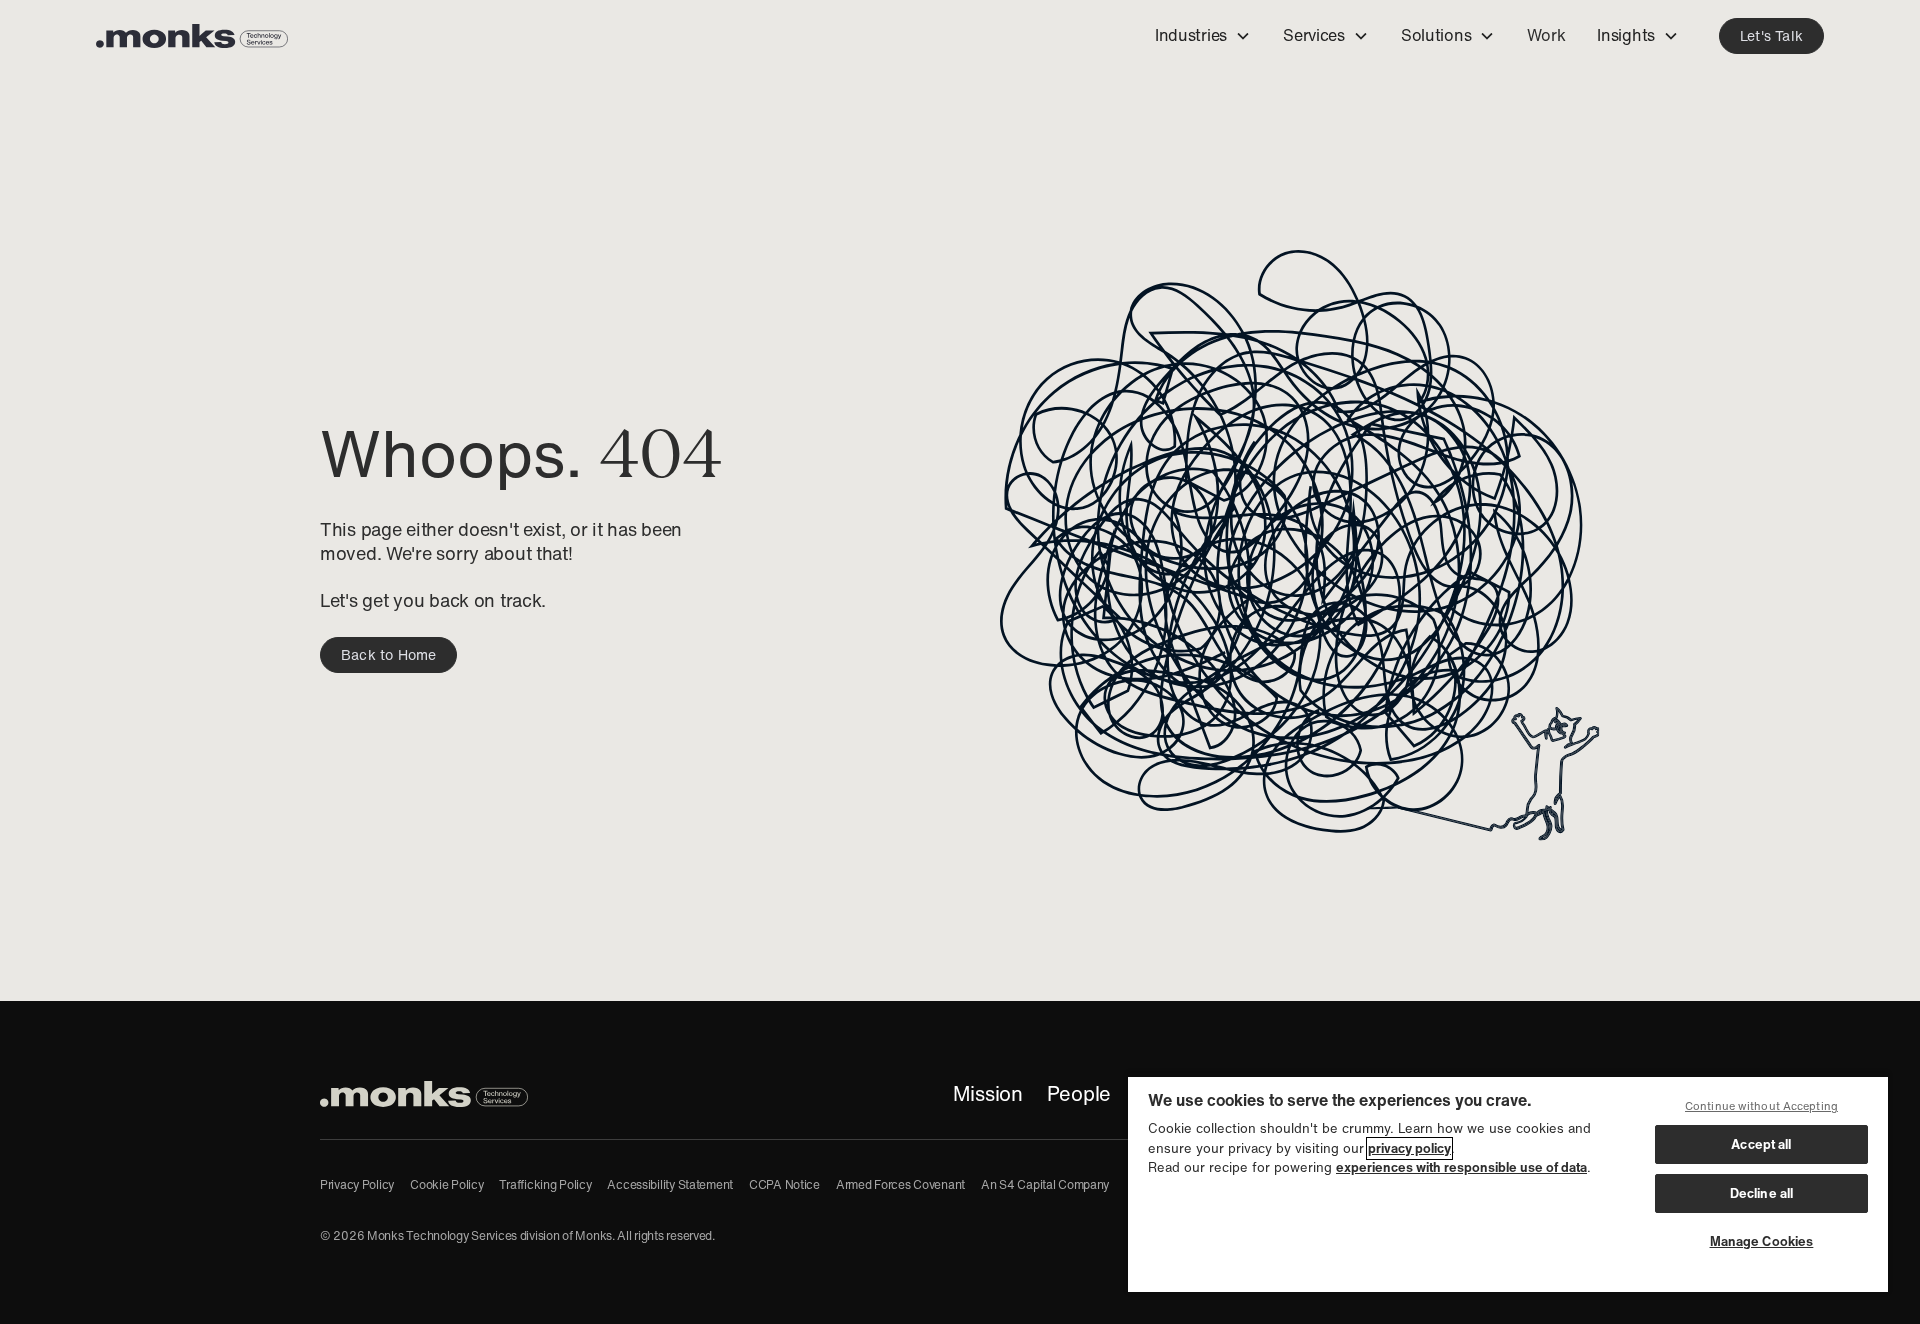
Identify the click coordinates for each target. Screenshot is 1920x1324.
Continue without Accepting (1761, 1106)
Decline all (1761, 1193)
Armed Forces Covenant (900, 1184)
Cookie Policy (446, 1184)
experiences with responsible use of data (1461, 1167)
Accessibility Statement (670, 1184)
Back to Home (388, 655)
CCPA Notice (784, 1184)
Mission (988, 1094)
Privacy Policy (357, 1184)
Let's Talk (1771, 36)
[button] (1203, 36)
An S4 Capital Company (1045, 1184)
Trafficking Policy (545, 1184)
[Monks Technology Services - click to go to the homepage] (192, 36)
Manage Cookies (1762, 1241)
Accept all (1761, 1144)
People (1079, 1094)
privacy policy (1409, 1148)
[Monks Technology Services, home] (424, 1094)
